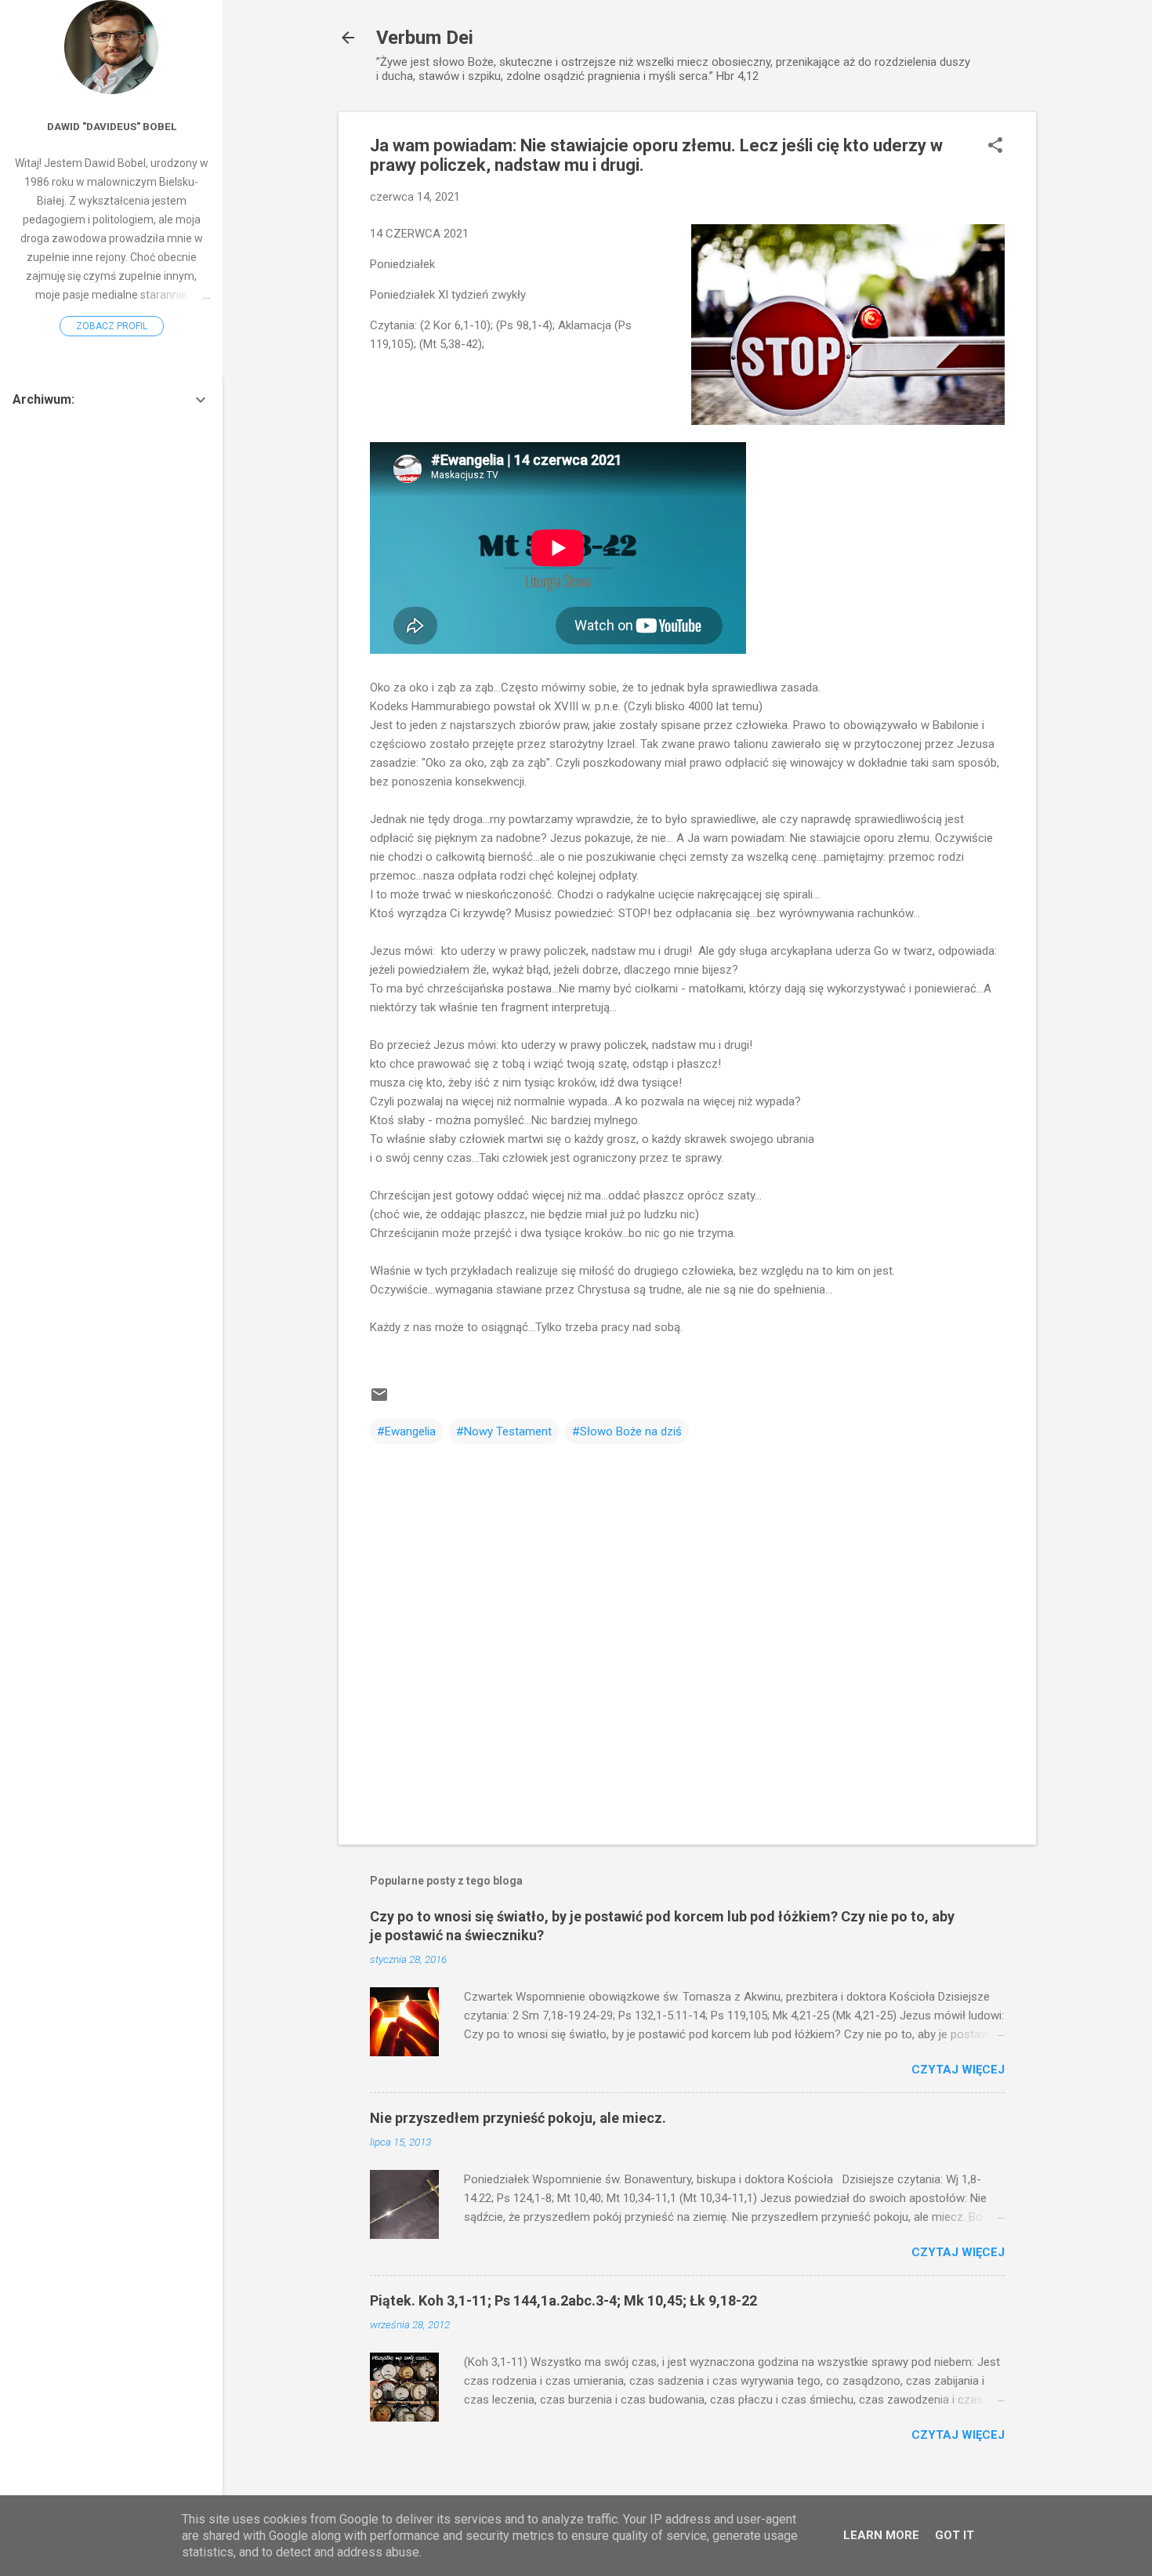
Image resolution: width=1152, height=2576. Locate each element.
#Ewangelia (406, 1431)
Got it (955, 2535)
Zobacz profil (112, 326)
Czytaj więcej (958, 2070)
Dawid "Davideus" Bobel (112, 126)
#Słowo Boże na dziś (627, 1431)
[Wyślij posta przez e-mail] (379, 1400)
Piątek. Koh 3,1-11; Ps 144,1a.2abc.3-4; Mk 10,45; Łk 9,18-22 (563, 2300)
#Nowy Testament (504, 1431)
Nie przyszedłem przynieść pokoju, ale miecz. (518, 2118)
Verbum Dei (425, 38)
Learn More (881, 2535)
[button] (995, 147)
